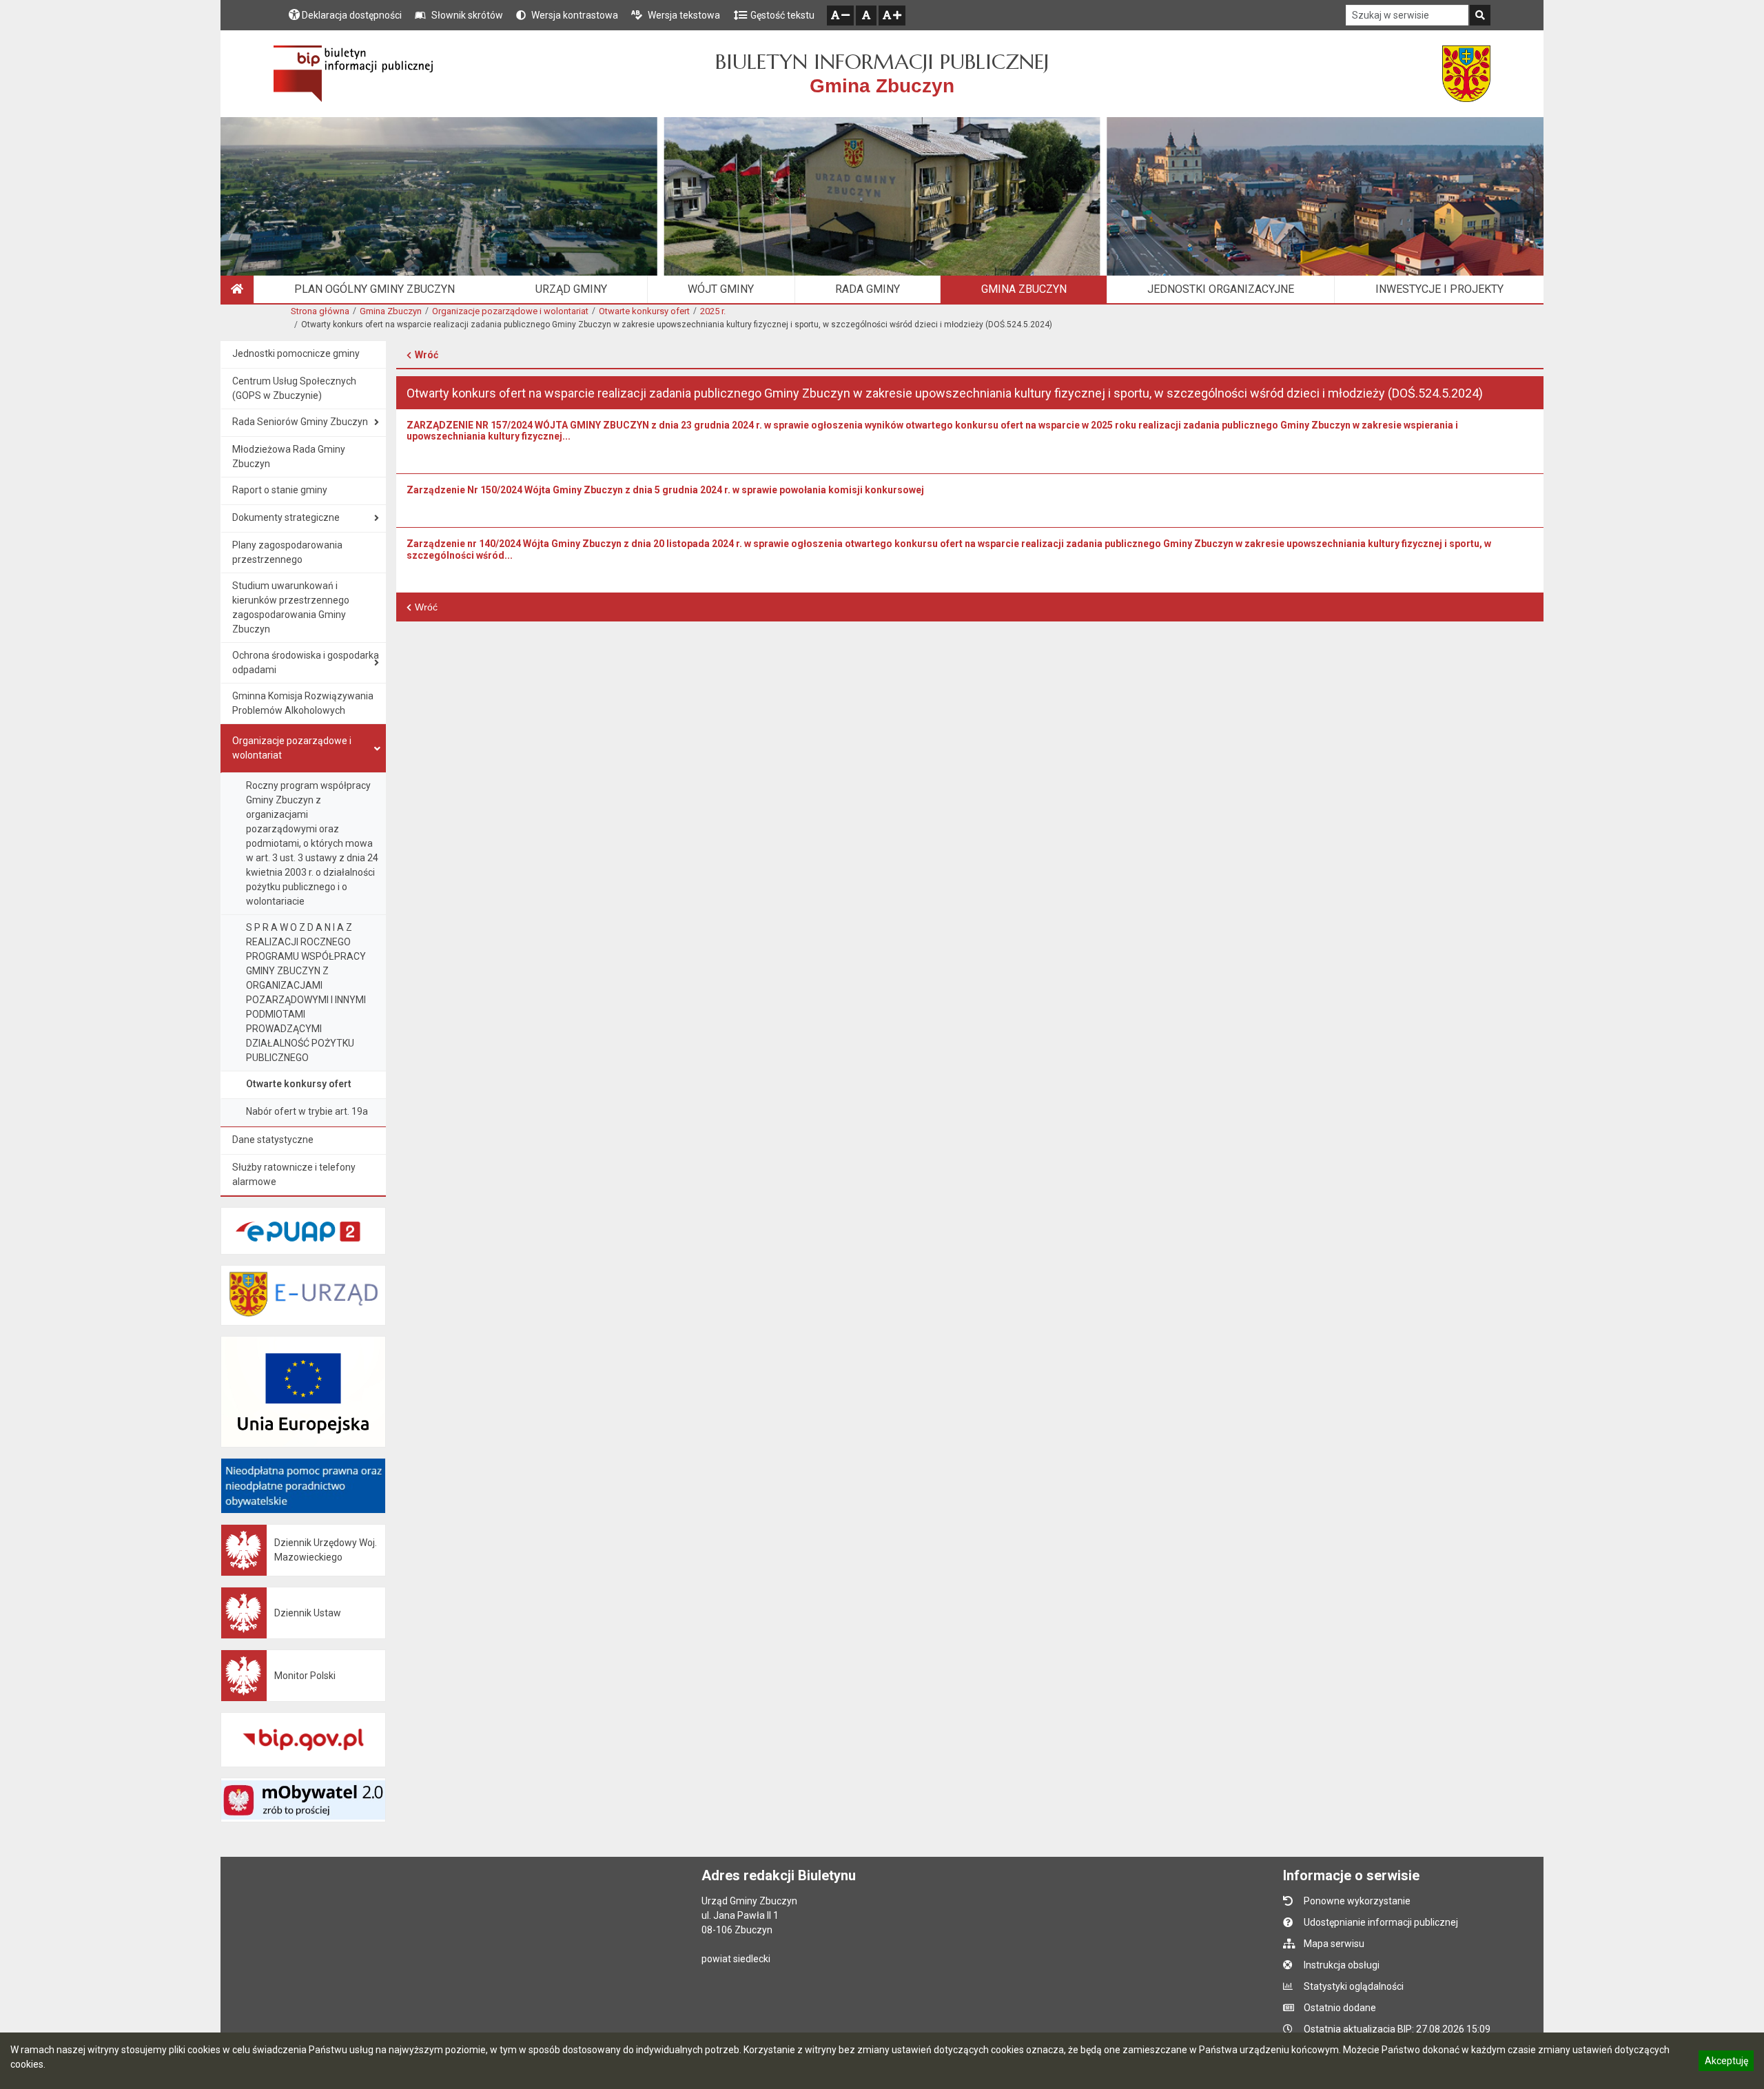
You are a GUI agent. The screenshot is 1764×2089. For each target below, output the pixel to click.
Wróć (427, 355)
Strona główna (320, 311)
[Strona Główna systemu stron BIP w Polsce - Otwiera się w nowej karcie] (353, 74)
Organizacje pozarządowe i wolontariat (510, 311)
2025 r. (713, 311)
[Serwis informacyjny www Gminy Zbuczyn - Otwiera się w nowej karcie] (1466, 74)
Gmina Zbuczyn (391, 311)
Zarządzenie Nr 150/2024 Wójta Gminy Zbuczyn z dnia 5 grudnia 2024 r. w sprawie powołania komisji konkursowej (665, 490)
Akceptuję (1726, 2063)
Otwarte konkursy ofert (644, 311)
